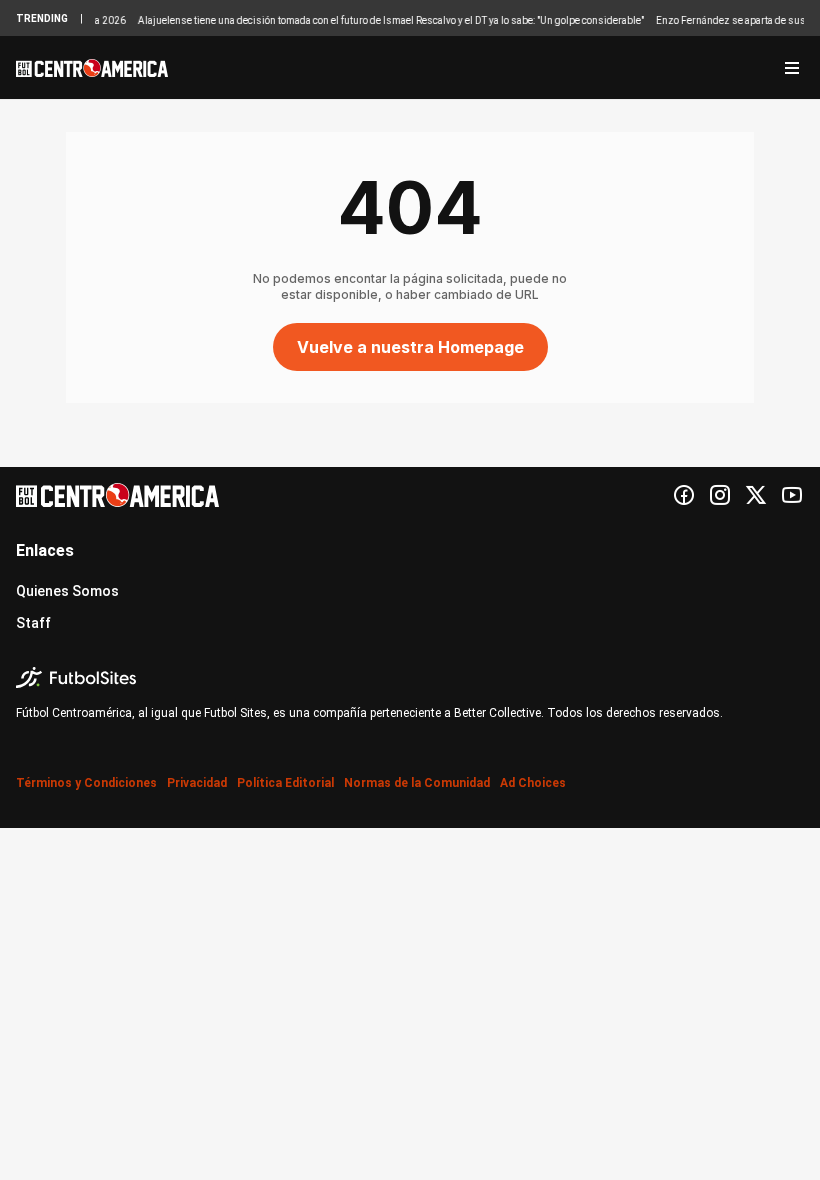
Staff (33, 623)
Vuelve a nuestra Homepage (410, 347)
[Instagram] (720, 495)
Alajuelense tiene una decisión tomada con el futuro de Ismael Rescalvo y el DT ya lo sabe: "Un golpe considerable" (383, 20)
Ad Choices (533, 783)
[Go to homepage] (92, 68)
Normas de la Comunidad (417, 783)
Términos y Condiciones (86, 783)
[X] (756, 495)
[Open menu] (792, 68)
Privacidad (197, 783)
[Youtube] (792, 495)
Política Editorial (285, 783)
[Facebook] (684, 495)
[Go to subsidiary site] (410, 677)
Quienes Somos (67, 591)
